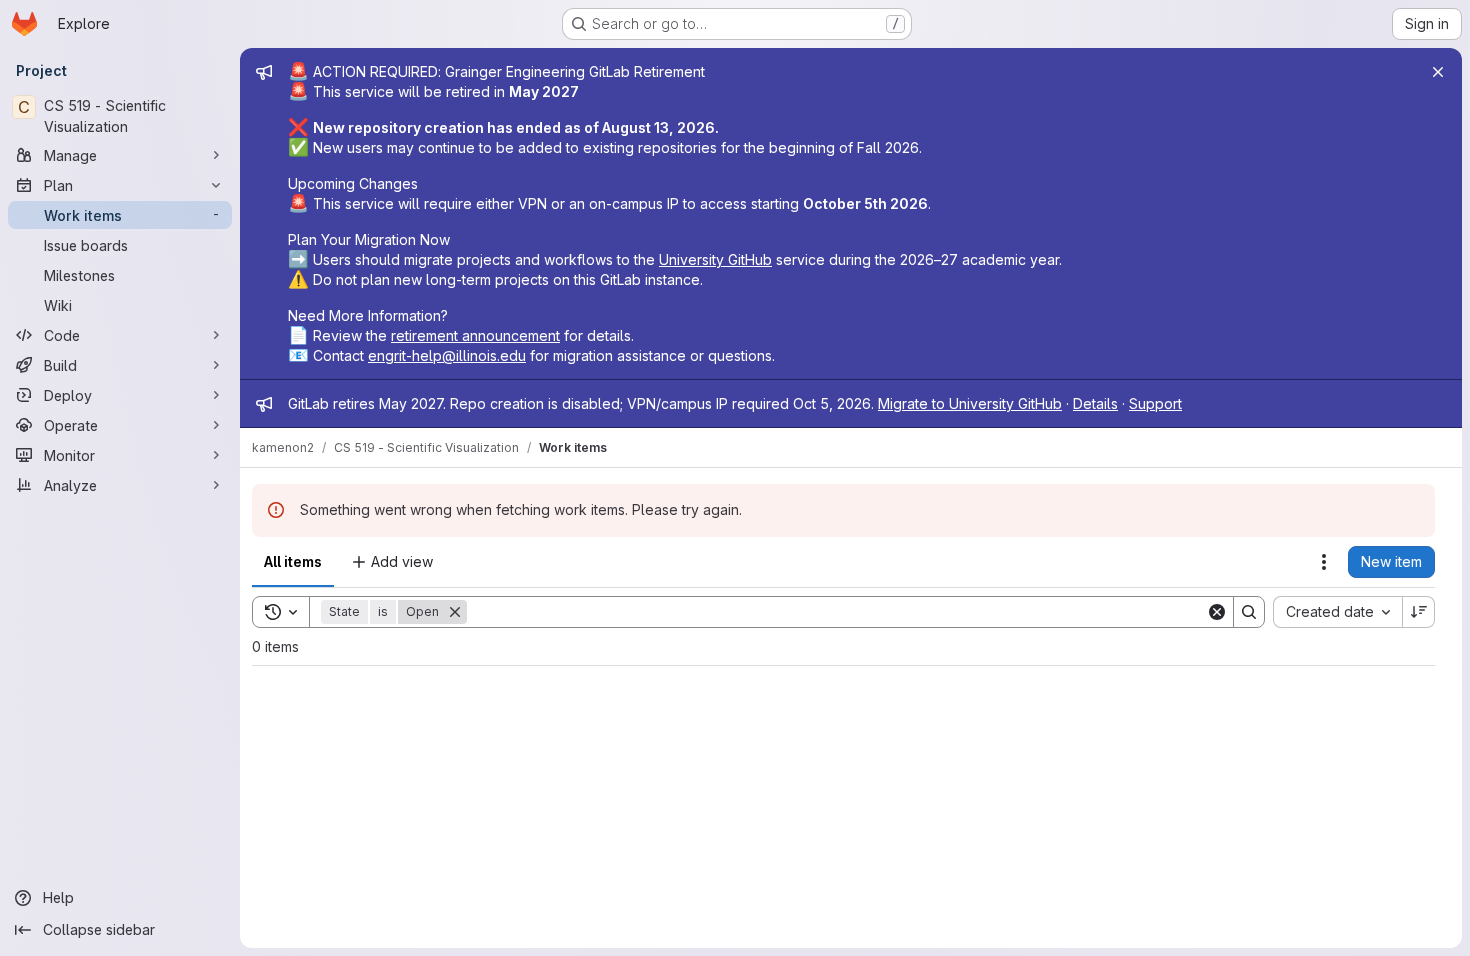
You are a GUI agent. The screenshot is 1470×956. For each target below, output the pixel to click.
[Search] (1249, 612)
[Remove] (455, 612)
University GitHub (715, 259)
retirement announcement (475, 335)
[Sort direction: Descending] (1419, 612)
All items (293, 561)
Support (1155, 403)
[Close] (1438, 72)
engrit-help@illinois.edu (447, 355)
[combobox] (1337, 612)
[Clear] (1217, 612)
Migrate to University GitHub (970, 403)
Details (1095, 403)
